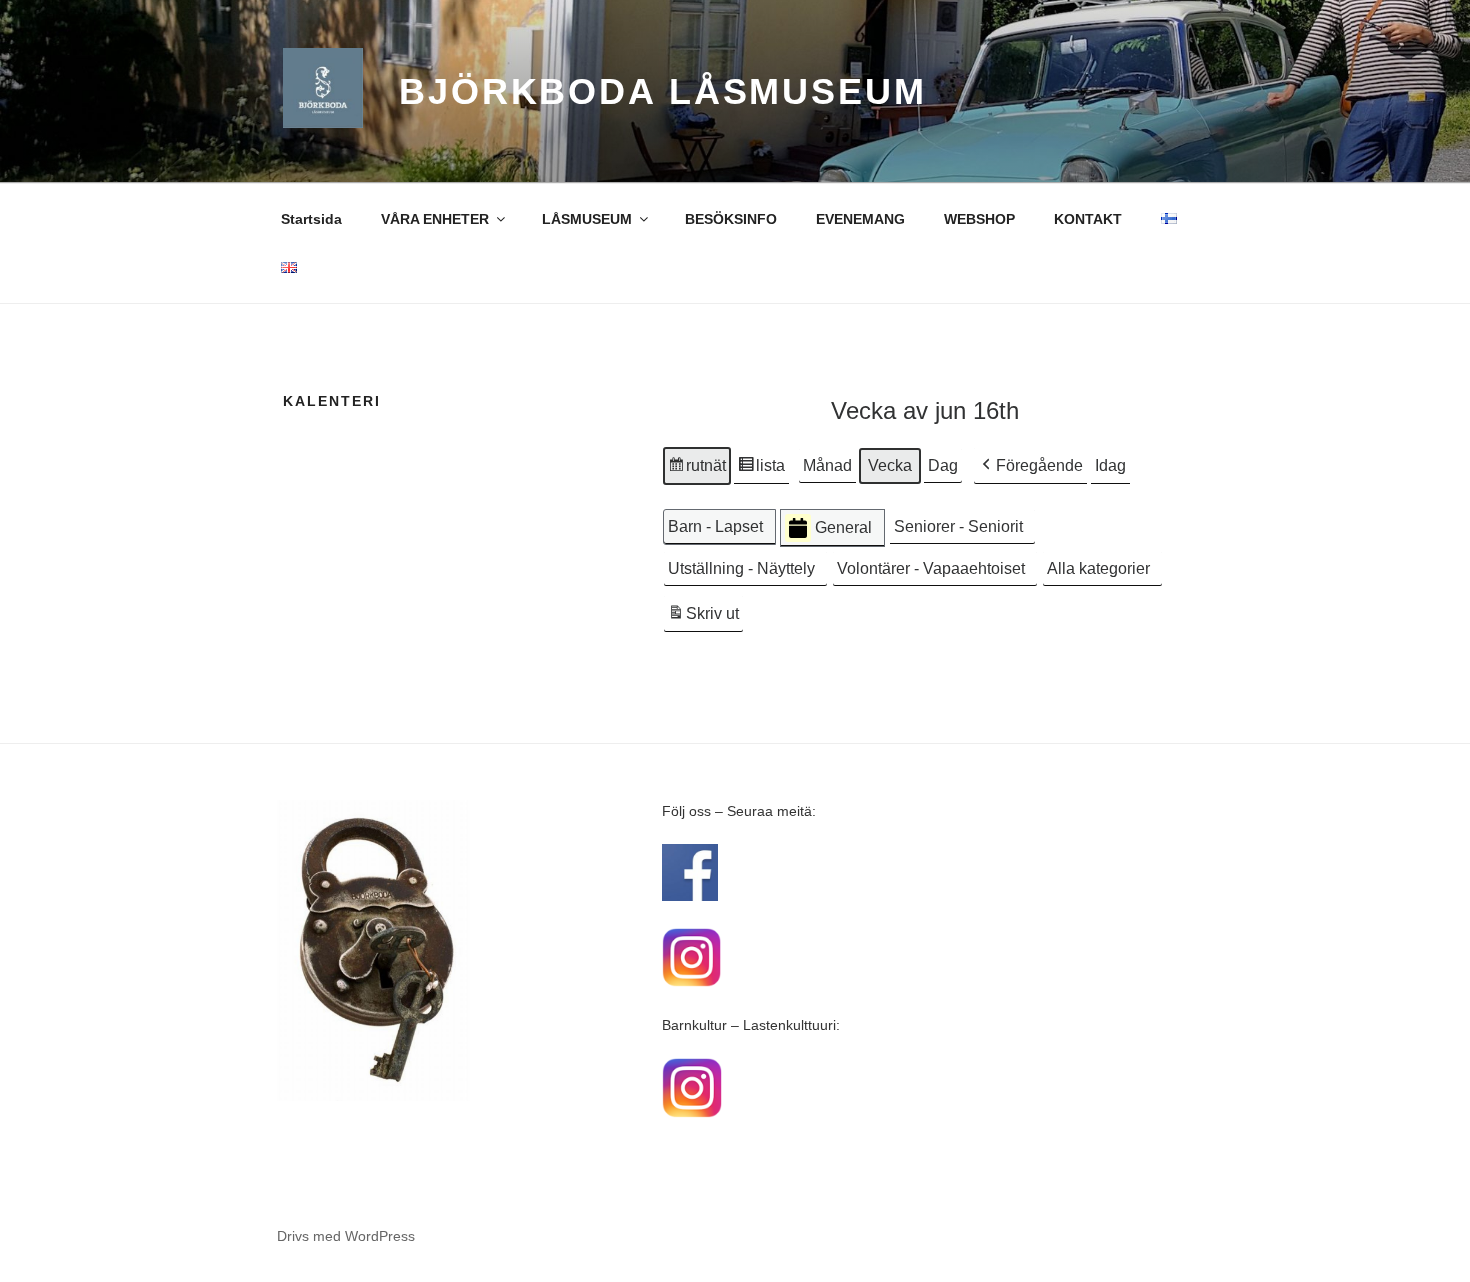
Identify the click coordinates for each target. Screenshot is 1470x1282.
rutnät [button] (696, 471)
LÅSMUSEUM (587, 219)
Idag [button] (1110, 465)
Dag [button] (943, 465)
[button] (1030, 466)
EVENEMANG (860, 219)
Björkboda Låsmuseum (663, 91)
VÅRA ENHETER (435, 219)
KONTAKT (1088, 219)
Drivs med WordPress (346, 1236)
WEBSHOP (979, 219)
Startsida (311, 219)
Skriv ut (703, 619)
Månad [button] (827, 465)
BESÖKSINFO (731, 219)
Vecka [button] (890, 465)
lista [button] (761, 471)
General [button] (843, 527)
